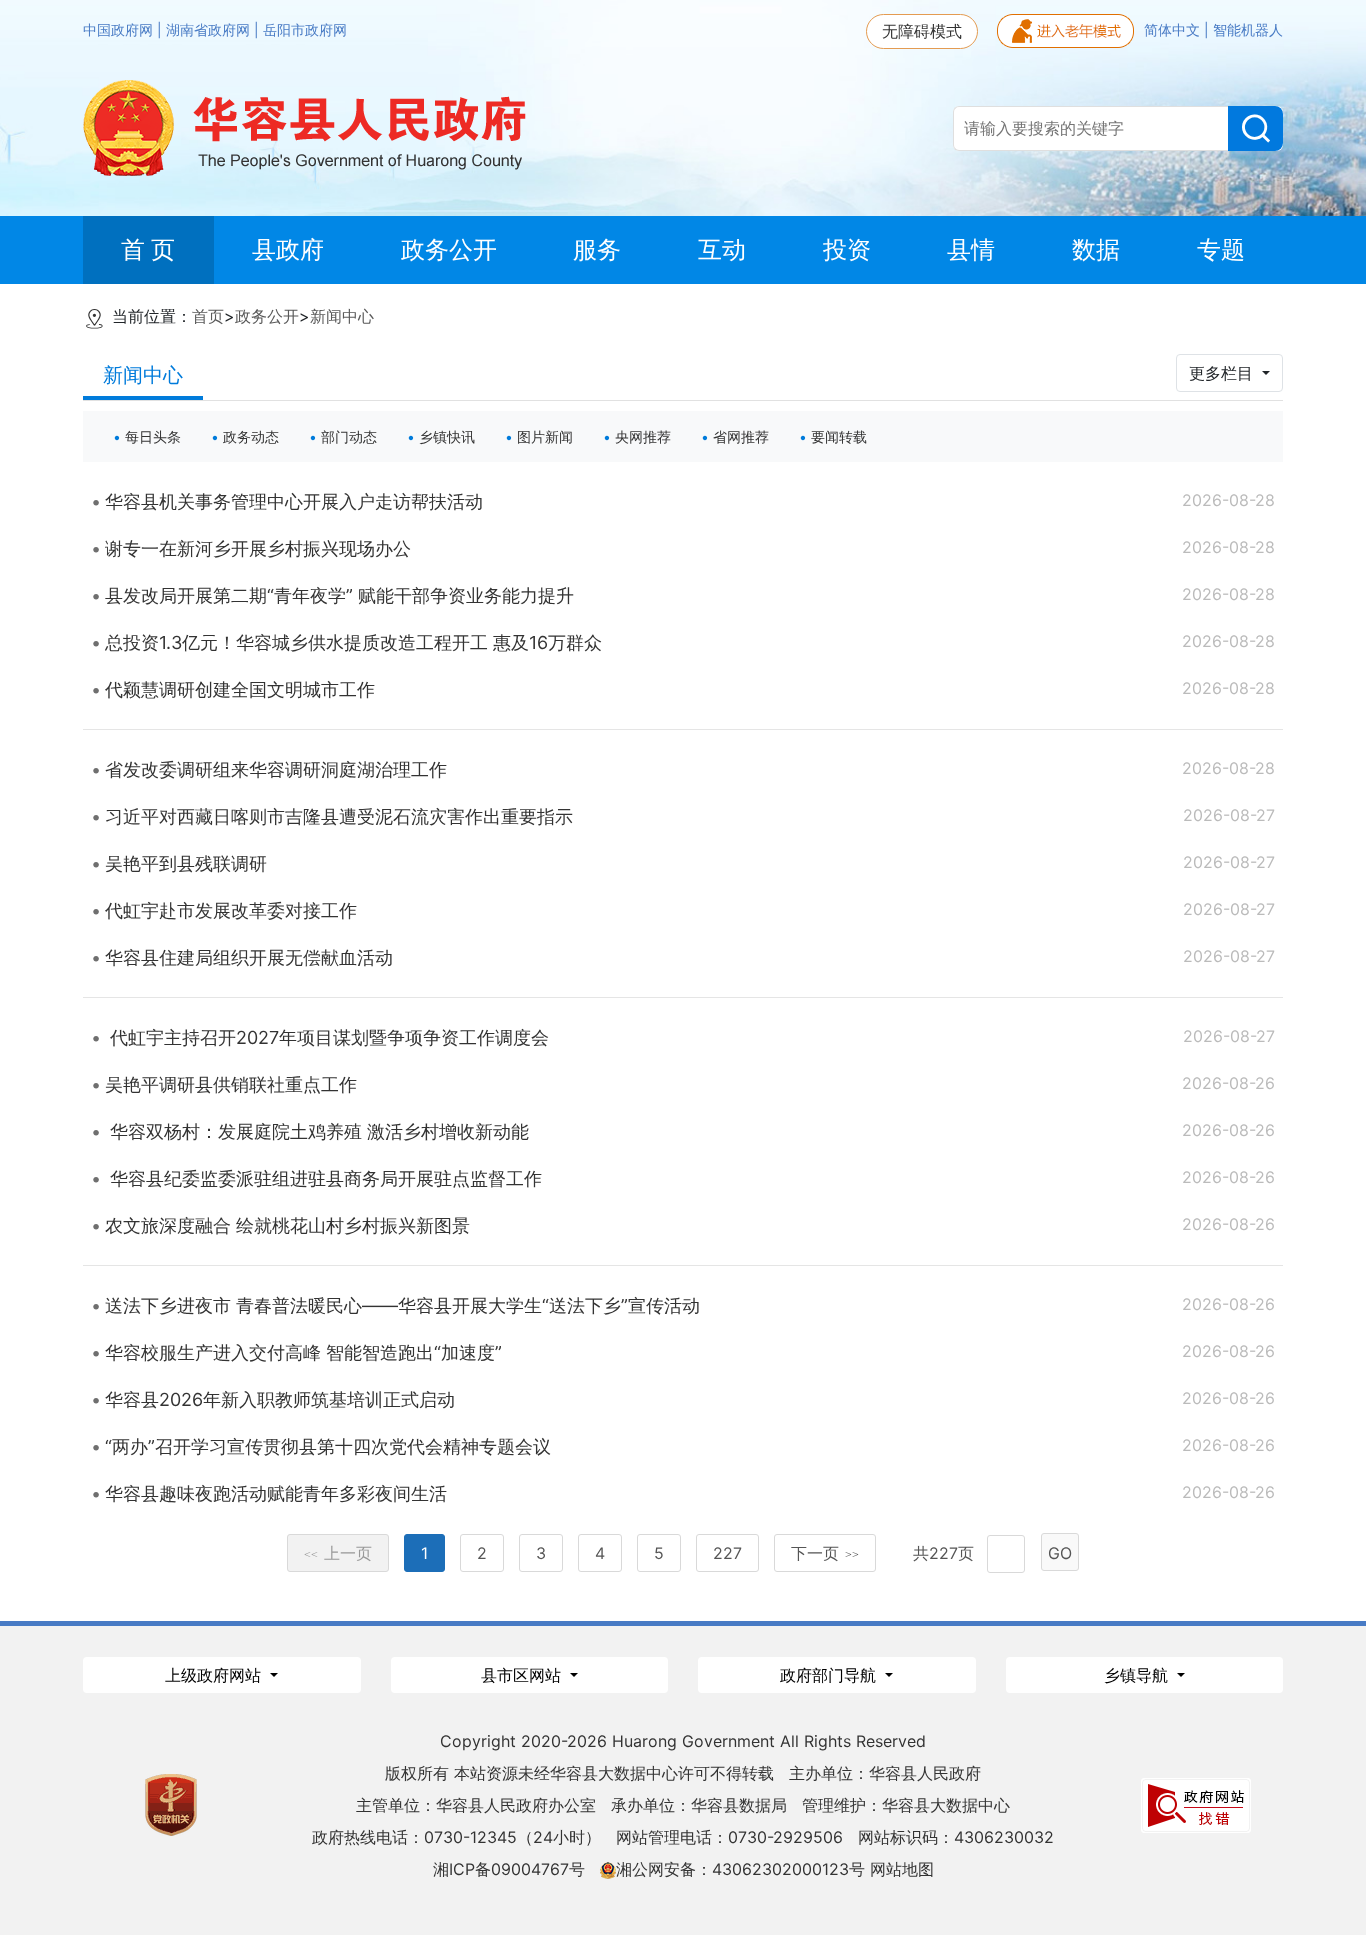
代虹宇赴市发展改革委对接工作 (231, 910)
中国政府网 (120, 30)
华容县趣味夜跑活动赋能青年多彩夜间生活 (276, 1493)
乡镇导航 (1138, 1675)
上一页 (338, 1553)
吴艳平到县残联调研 (186, 863)
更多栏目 (1223, 373)
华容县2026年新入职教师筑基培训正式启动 (280, 1399)
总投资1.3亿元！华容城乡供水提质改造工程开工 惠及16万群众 (353, 642)
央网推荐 (643, 436)
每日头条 (153, 436)
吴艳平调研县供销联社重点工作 (231, 1084)
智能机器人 (1248, 30)
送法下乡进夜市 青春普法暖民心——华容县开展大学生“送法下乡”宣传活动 (402, 1305)
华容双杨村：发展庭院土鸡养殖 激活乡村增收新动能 (317, 1131)
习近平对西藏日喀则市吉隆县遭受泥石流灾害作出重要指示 (339, 816)
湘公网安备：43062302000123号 (740, 1869)
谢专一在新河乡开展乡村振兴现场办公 (258, 548)
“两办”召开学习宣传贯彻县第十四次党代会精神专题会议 (328, 1446)
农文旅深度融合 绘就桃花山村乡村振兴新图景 (287, 1225)
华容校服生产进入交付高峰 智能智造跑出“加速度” (303, 1352)
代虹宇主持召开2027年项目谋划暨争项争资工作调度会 (327, 1037)
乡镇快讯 (447, 436)
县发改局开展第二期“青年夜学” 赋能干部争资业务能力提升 (339, 595)
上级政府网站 (215, 1675)
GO (1060, 1553)
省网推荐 (741, 436)
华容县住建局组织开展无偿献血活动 (249, 957)
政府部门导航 (830, 1675)
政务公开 (267, 316)
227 (727, 1553)
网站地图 (902, 1869)
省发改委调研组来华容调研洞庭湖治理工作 (276, 769)
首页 (208, 316)
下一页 (825, 1553)
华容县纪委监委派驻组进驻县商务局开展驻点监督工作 (323, 1178)
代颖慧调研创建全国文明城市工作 (240, 689)
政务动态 (251, 436)
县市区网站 (523, 1675)
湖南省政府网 (210, 30)
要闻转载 (839, 436)
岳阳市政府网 (305, 30)
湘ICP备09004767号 (509, 1869)
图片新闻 (545, 436)
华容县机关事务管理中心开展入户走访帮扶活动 (294, 501)
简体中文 (1174, 30)
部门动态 (349, 436)
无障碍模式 (922, 31)
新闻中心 (342, 316)
